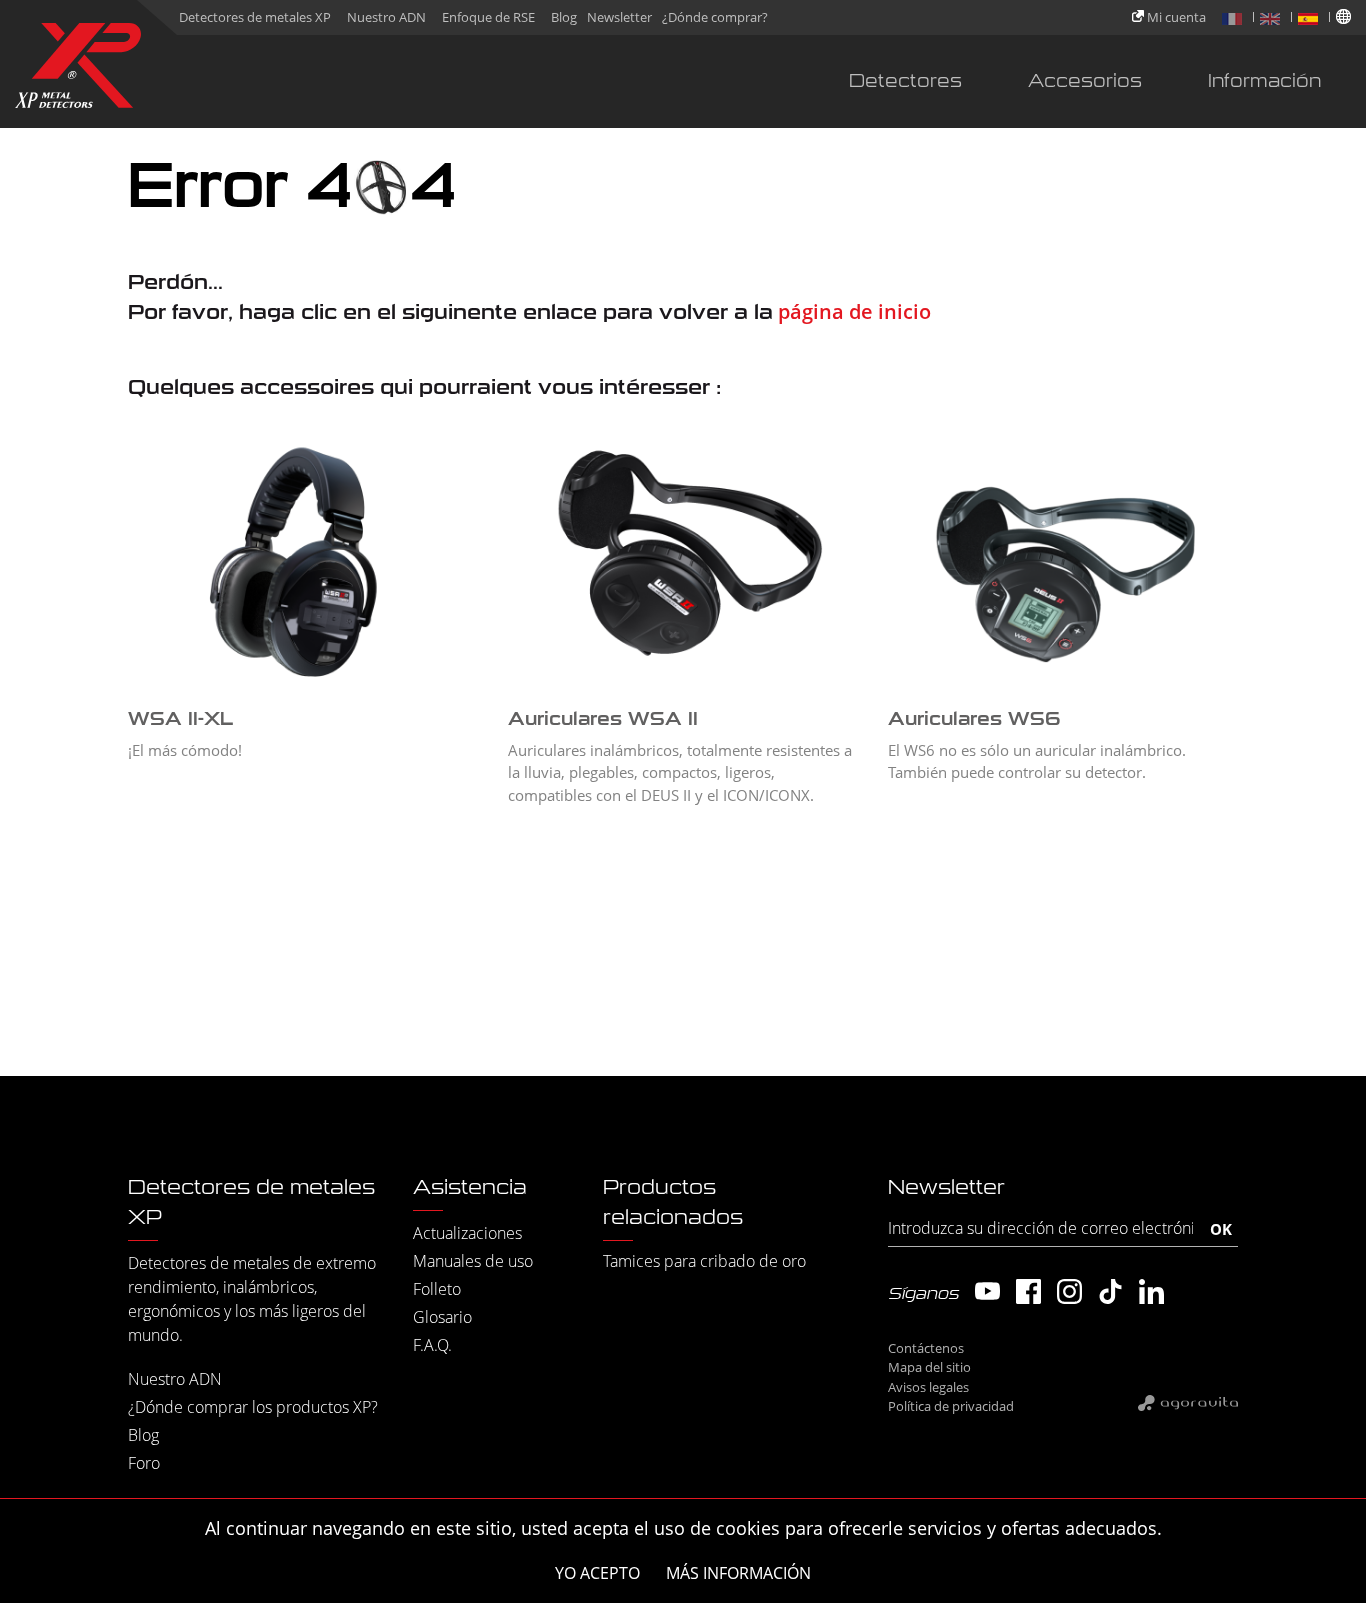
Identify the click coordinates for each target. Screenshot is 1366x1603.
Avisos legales (928, 1387)
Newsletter (619, 17)
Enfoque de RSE (488, 17)
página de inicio (852, 311)
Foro (144, 1463)
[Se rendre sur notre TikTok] (1110, 1291)
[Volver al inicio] (78, 69)
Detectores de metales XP (255, 17)
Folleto (437, 1289)
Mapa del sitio (929, 1367)
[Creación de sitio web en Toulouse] (1188, 1402)
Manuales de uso (473, 1261)
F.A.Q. (432, 1345)
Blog (564, 17)
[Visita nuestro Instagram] (1069, 1291)
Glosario (442, 1317)
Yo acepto (597, 1573)
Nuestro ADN (386, 17)
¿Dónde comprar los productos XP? (253, 1407)
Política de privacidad (951, 1406)
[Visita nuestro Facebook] (1028, 1291)
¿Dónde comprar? (715, 17)
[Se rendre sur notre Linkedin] (1151, 1291)
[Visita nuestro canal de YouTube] (987, 1291)
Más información (738, 1573)
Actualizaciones (467, 1233)
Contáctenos (926, 1348)
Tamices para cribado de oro (704, 1261)
